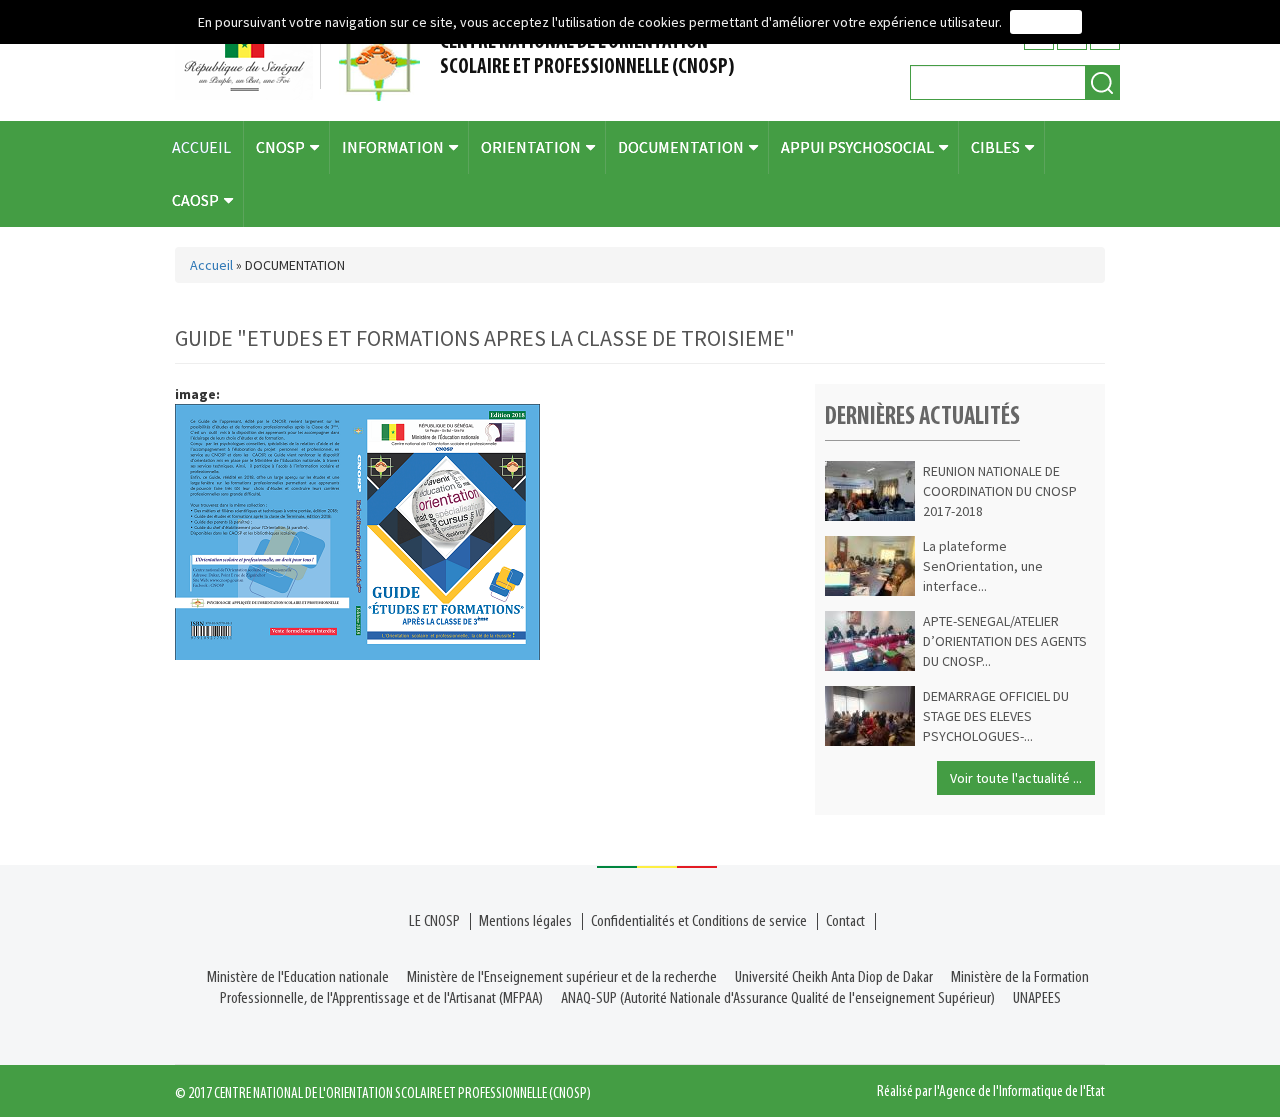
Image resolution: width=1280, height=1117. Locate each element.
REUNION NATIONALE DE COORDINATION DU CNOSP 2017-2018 (1000, 491)
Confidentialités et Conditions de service (699, 921)
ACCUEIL (201, 147)
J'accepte (1046, 22)
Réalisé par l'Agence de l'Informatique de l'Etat (991, 1092)
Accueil (211, 265)
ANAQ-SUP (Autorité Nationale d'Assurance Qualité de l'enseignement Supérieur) (778, 998)
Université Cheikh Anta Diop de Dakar (834, 977)
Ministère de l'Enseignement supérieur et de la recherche (562, 977)
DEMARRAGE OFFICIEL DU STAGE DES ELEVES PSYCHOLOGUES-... (996, 716)
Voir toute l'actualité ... (1016, 778)
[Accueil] (305, 60)
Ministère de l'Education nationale (298, 977)
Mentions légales (525, 921)
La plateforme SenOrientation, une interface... (983, 566)
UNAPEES (1037, 998)
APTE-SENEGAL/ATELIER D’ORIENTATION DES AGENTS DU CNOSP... (1005, 641)
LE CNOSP (434, 921)
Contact (845, 921)
